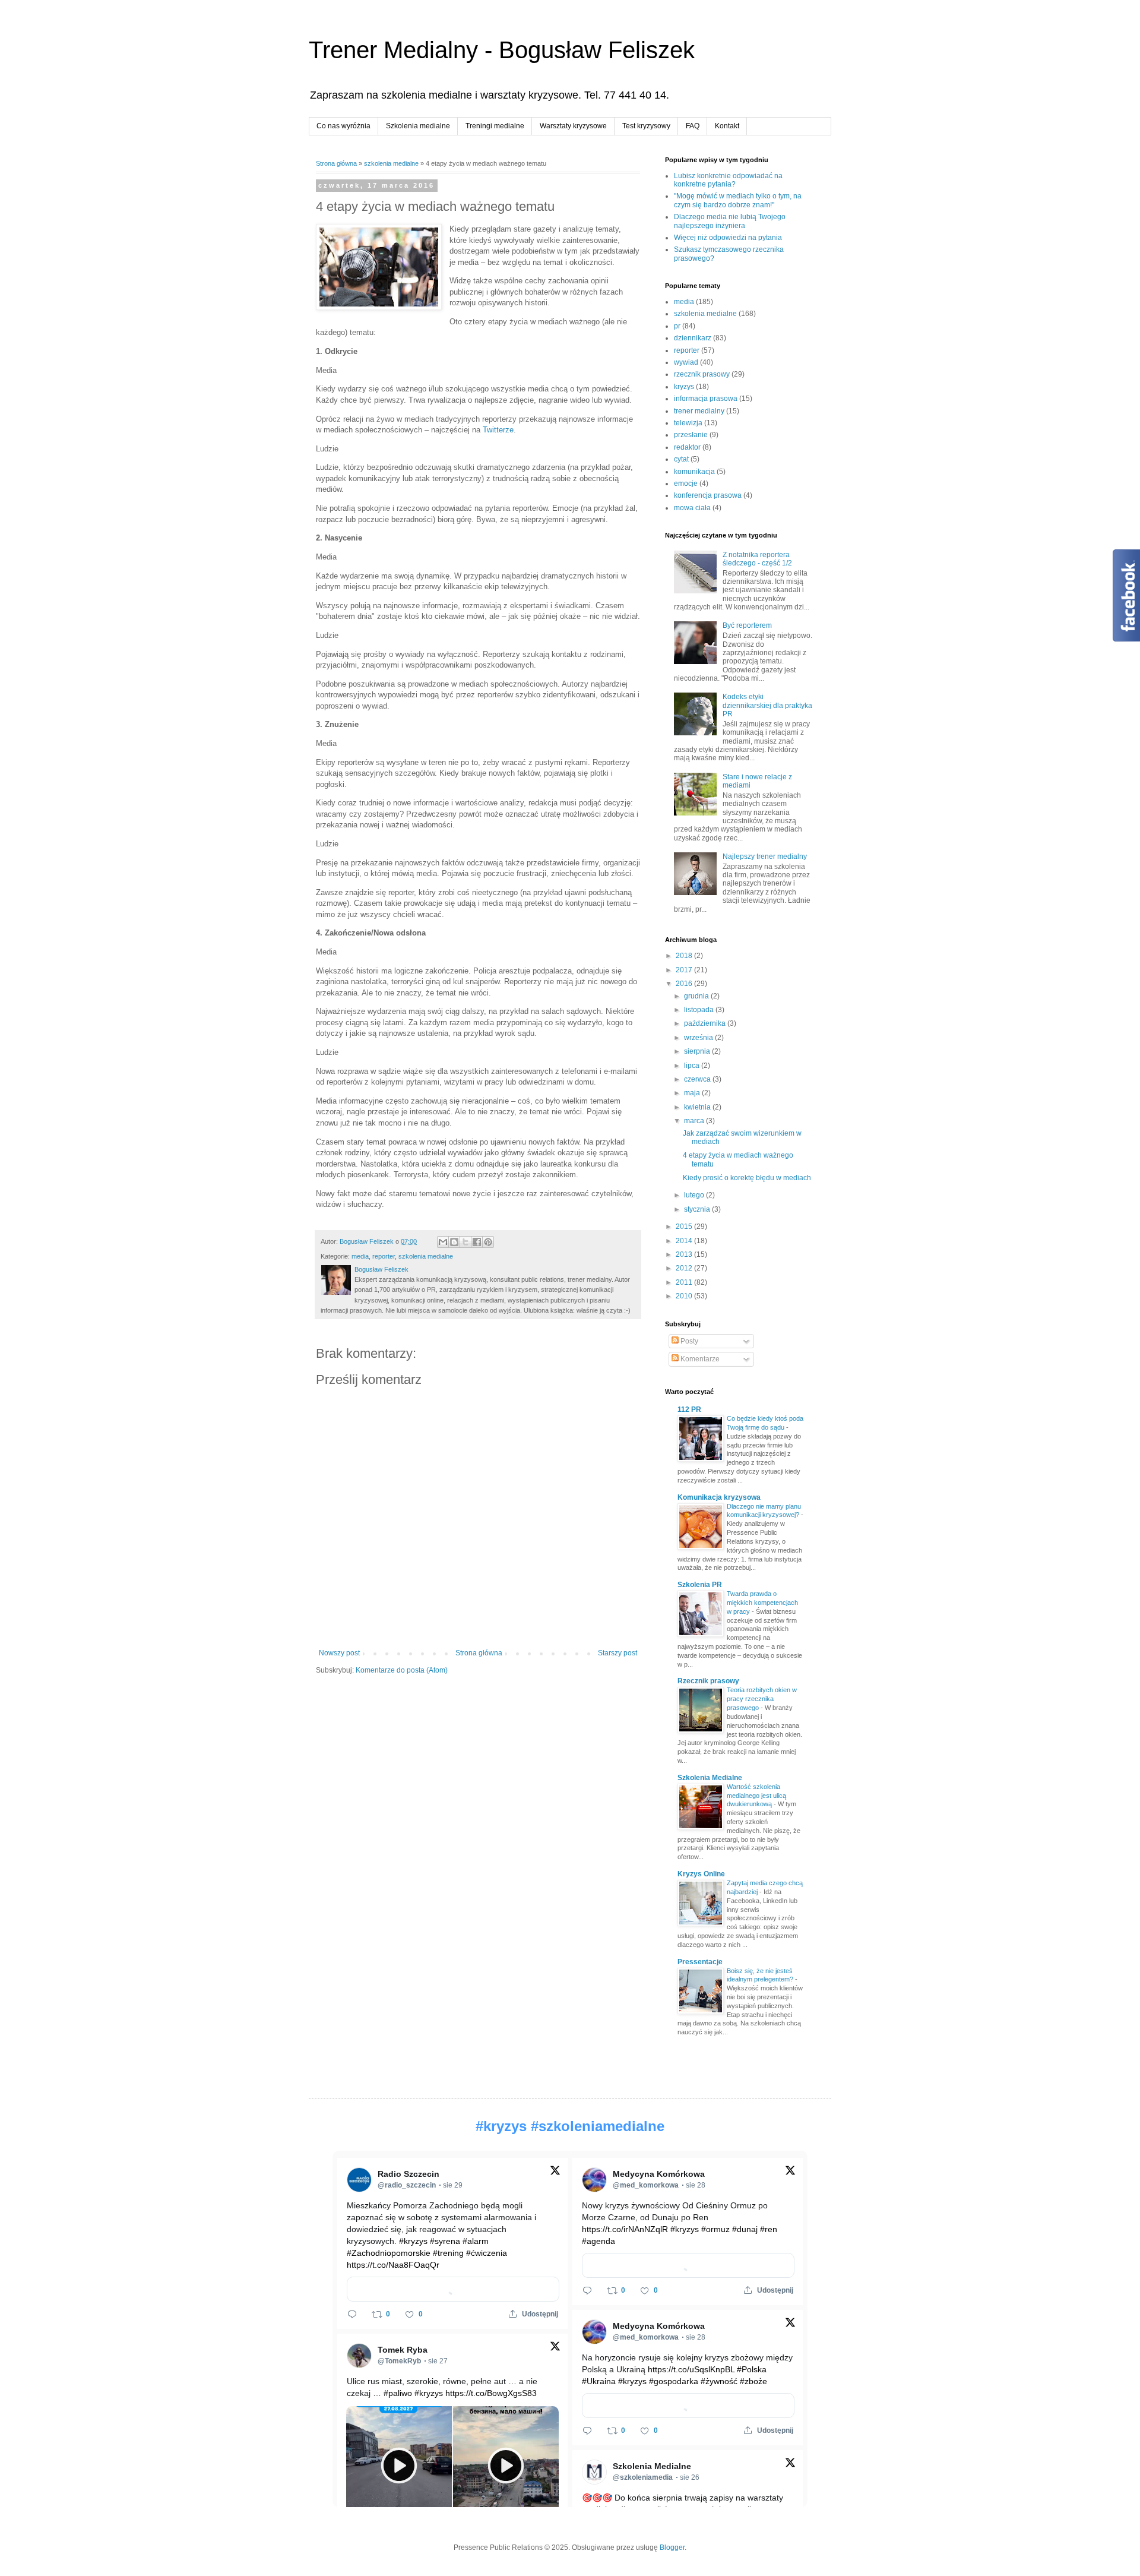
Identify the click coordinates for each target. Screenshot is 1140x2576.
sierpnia (698, 1051)
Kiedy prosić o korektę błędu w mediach (747, 1178)
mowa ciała (692, 508)
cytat (681, 459)
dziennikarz (693, 338)
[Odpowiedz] (352, 2314)
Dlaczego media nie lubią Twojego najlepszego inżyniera (730, 221)
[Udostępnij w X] (465, 1242)
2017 (685, 970)
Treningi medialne (495, 126)
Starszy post (617, 1653)
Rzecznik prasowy (708, 1681)
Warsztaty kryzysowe (573, 126)
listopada (700, 1010)
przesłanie (691, 435)
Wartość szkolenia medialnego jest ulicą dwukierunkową (756, 1796)
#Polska (752, 2369)
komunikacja (694, 472)
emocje (686, 483)
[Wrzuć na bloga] (454, 1242)
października (706, 1023)
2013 (685, 1254)
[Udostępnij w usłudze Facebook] (477, 1242)
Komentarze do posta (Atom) (402, 1670)
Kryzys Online (701, 1874)
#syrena (445, 2241)
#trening (448, 2253)
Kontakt (727, 126)
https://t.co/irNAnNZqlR (625, 2229)
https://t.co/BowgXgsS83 (491, 2393)
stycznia (698, 1209)
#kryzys (501, 2126)
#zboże (753, 2381)
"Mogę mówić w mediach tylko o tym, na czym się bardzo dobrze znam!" (738, 200)
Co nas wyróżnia (343, 126)
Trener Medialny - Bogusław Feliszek (502, 50)
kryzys (684, 387)
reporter (384, 1256)
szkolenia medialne (391, 163)
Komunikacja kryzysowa (719, 1497)
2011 (685, 1282)
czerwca (698, 1079)
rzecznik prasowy (702, 374)
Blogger (672, 2547)
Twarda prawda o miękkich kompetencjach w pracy (762, 1603)
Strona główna (336, 163)
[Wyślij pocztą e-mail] (443, 1242)
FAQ (693, 126)
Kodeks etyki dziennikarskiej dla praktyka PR (767, 705)
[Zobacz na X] (555, 2173)
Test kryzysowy (646, 126)
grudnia (697, 996)
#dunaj (745, 2229)
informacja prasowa (706, 399)
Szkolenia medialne (418, 126)
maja (693, 1093)
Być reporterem (747, 625)
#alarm (476, 2241)
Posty (688, 1341)
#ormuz (715, 2229)
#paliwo (398, 2393)
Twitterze (498, 430)
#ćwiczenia (487, 2253)
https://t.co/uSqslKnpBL (691, 2369)
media (360, 1256)
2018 (685, 956)
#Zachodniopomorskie (389, 2253)
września (699, 1038)
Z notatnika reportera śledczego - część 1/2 (757, 559)
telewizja (688, 423)
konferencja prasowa (708, 495)
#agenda (598, 2241)
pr (677, 326)
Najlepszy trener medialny (765, 856)
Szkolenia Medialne (710, 1778)
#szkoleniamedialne (598, 2126)
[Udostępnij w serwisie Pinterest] (488, 1242)
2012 (685, 1268)
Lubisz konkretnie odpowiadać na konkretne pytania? (728, 180)
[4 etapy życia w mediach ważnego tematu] (379, 268)
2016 (685, 984)
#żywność (719, 2381)
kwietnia (698, 1107)
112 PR (689, 1409)
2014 (685, 1241)
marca (695, 1121)
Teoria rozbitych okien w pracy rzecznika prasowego (762, 1699)
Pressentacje (700, 1962)
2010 (685, 1296)
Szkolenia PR (700, 1585)
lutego (695, 1195)
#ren (769, 2229)
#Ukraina (599, 2381)
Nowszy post (339, 1653)
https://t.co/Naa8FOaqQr (393, 2265)
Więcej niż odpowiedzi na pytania (728, 238)
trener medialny (699, 411)
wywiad (686, 362)
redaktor (687, 447)
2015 (685, 1227)
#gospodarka (674, 2381)
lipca (693, 1066)
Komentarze (699, 1359)
